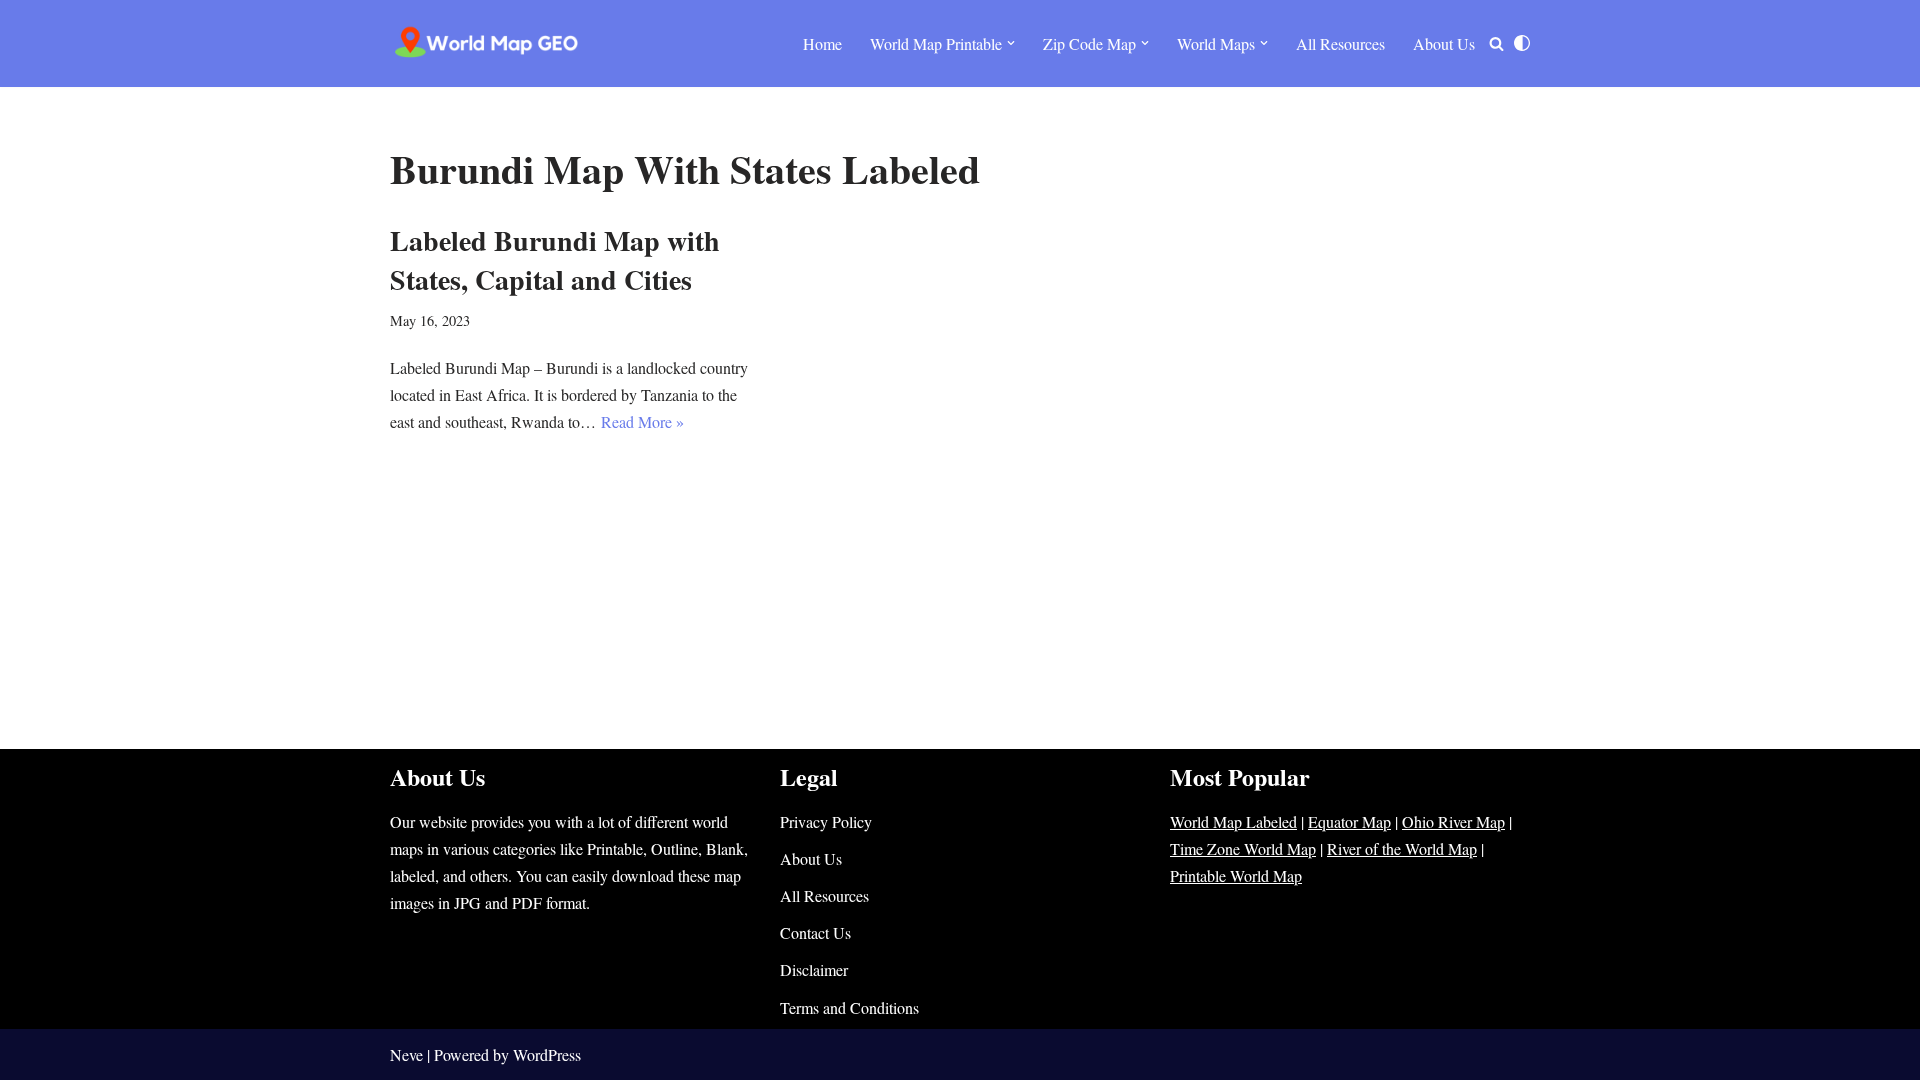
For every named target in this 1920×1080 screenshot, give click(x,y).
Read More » (642, 421)
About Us (1444, 43)
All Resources (1340, 43)
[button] (1011, 43)
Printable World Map (1236, 875)
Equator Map (1349, 821)
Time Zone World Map (1243, 848)
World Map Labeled (1233, 821)
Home (822, 43)
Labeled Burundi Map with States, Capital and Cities (555, 260)
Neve (406, 1054)
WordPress (547, 1054)
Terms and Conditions (849, 1007)
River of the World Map (1402, 848)
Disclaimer (814, 969)
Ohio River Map (1453, 821)
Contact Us (815, 932)
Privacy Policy (826, 821)
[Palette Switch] (1522, 43)
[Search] (1496, 43)
